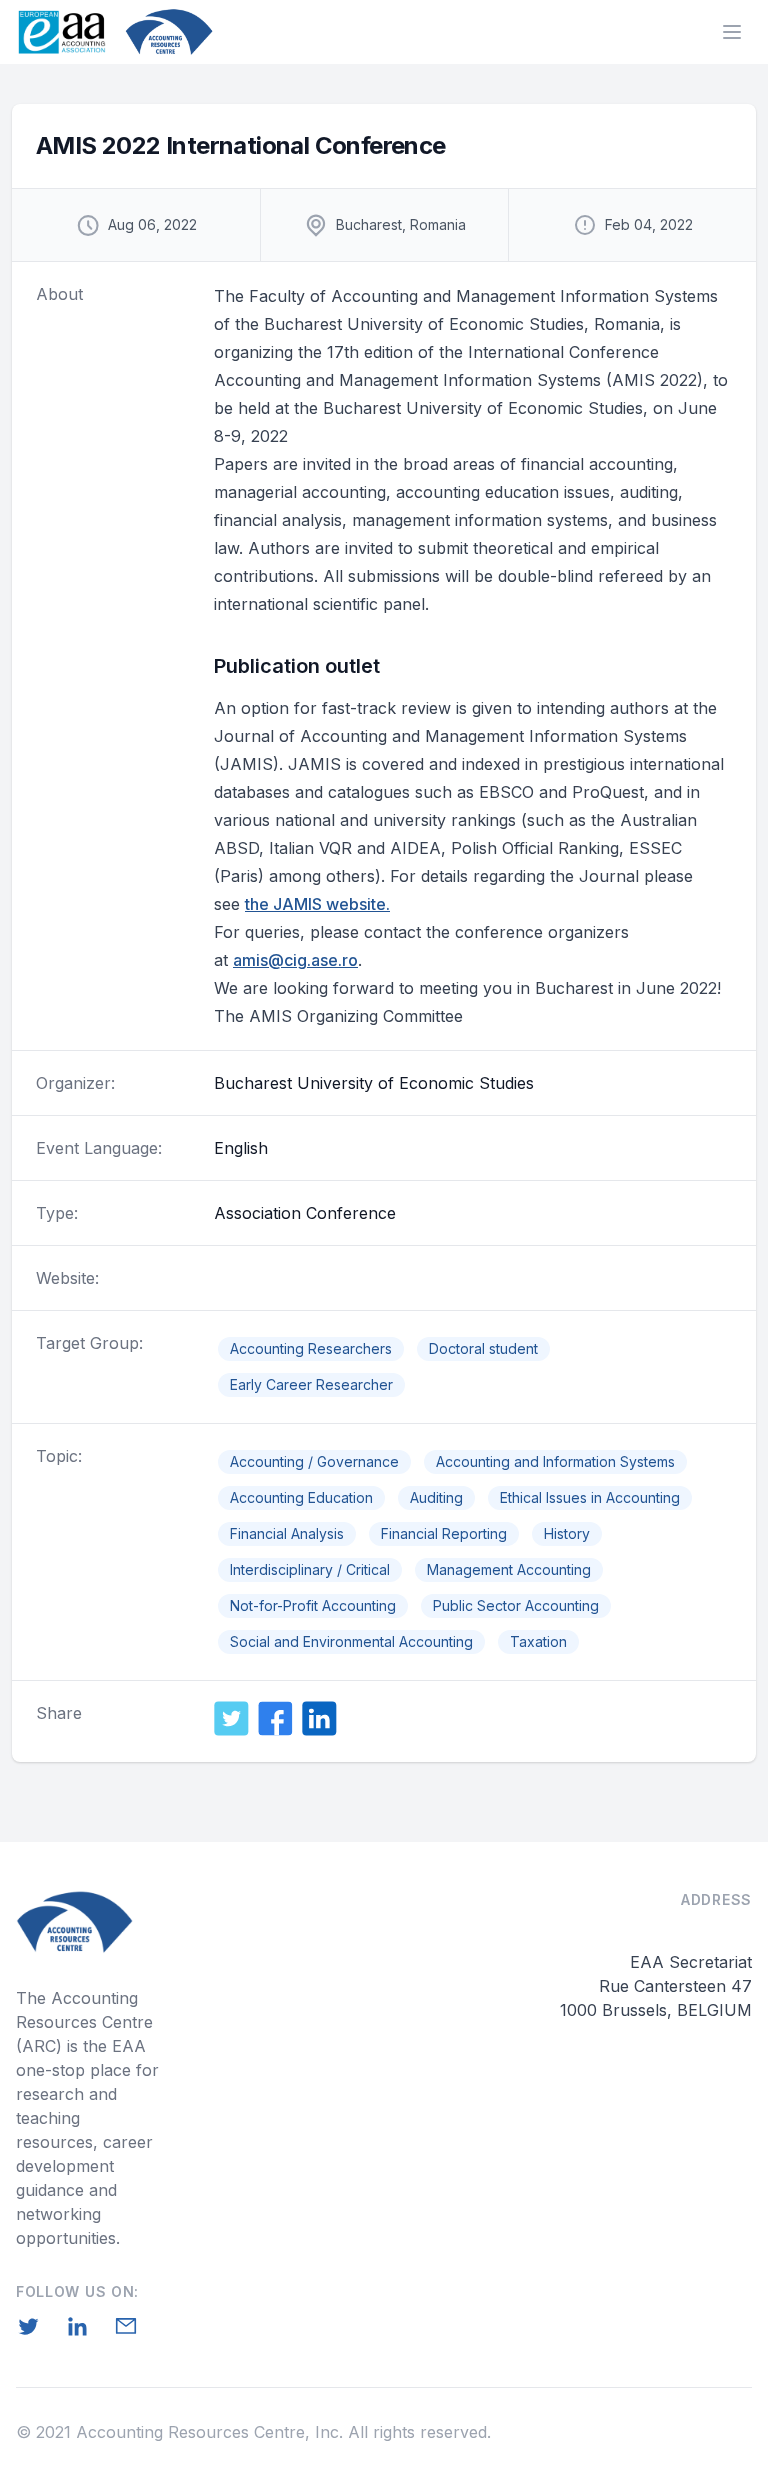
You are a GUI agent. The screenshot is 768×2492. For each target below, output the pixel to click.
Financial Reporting (444, 1533)
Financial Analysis (287, 1533)
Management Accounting (509, 1569)
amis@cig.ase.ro (295, 960)
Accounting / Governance (314, 1461)
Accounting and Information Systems (555, 1461)
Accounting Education (301, 1497)
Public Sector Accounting (516, 1605)
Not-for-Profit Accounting (313, 1605)
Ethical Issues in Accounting (590, 1497)
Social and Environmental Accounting (351, 1641)
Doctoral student (483, 1348)
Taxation (538, 1641)
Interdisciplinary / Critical (310, 1569)
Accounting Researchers (311, 1348)
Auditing (436, 1497)
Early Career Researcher (311, 1384)
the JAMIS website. (317, 904)
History (567, 1533)
